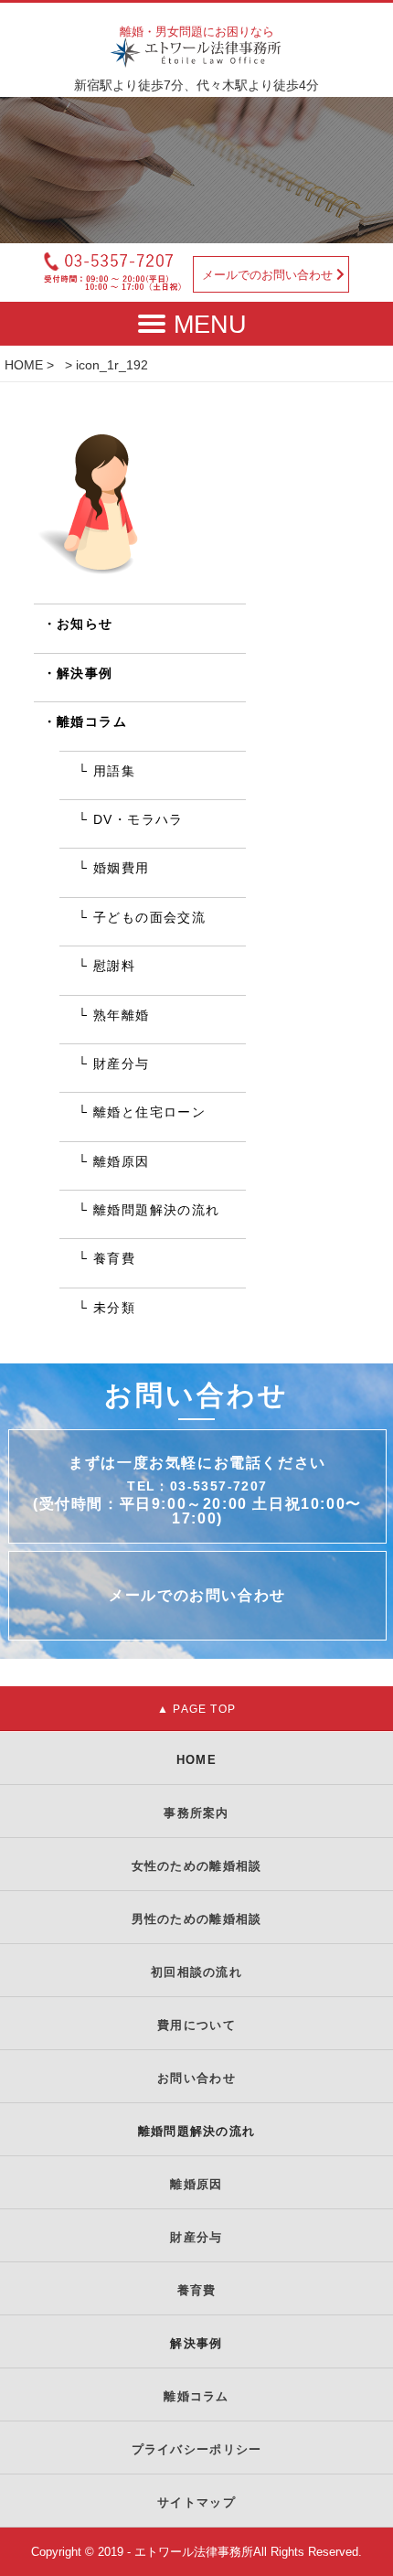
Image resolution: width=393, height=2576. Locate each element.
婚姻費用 (122, 868)
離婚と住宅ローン (149, 1112)
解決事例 (85, 673)
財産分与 (122, 1064)
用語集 (114, 771)
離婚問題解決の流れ (157, 1210)
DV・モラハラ (138, 819)
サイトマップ (196, 2502)
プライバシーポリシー (197, 2449)
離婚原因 (122, 1161)
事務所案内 (196, 1813)
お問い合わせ (196, 2078)
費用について (196, 2025)
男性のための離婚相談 (197, 1919)
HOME (24, 365)
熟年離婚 (122, 1015)
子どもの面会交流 (149, 917)
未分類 (114, 1308)
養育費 (114, 1258)
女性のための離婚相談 (197, 1866)
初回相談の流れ (196, 1972)
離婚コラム (92, 721)
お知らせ (85, 624)
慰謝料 (114, 966)
